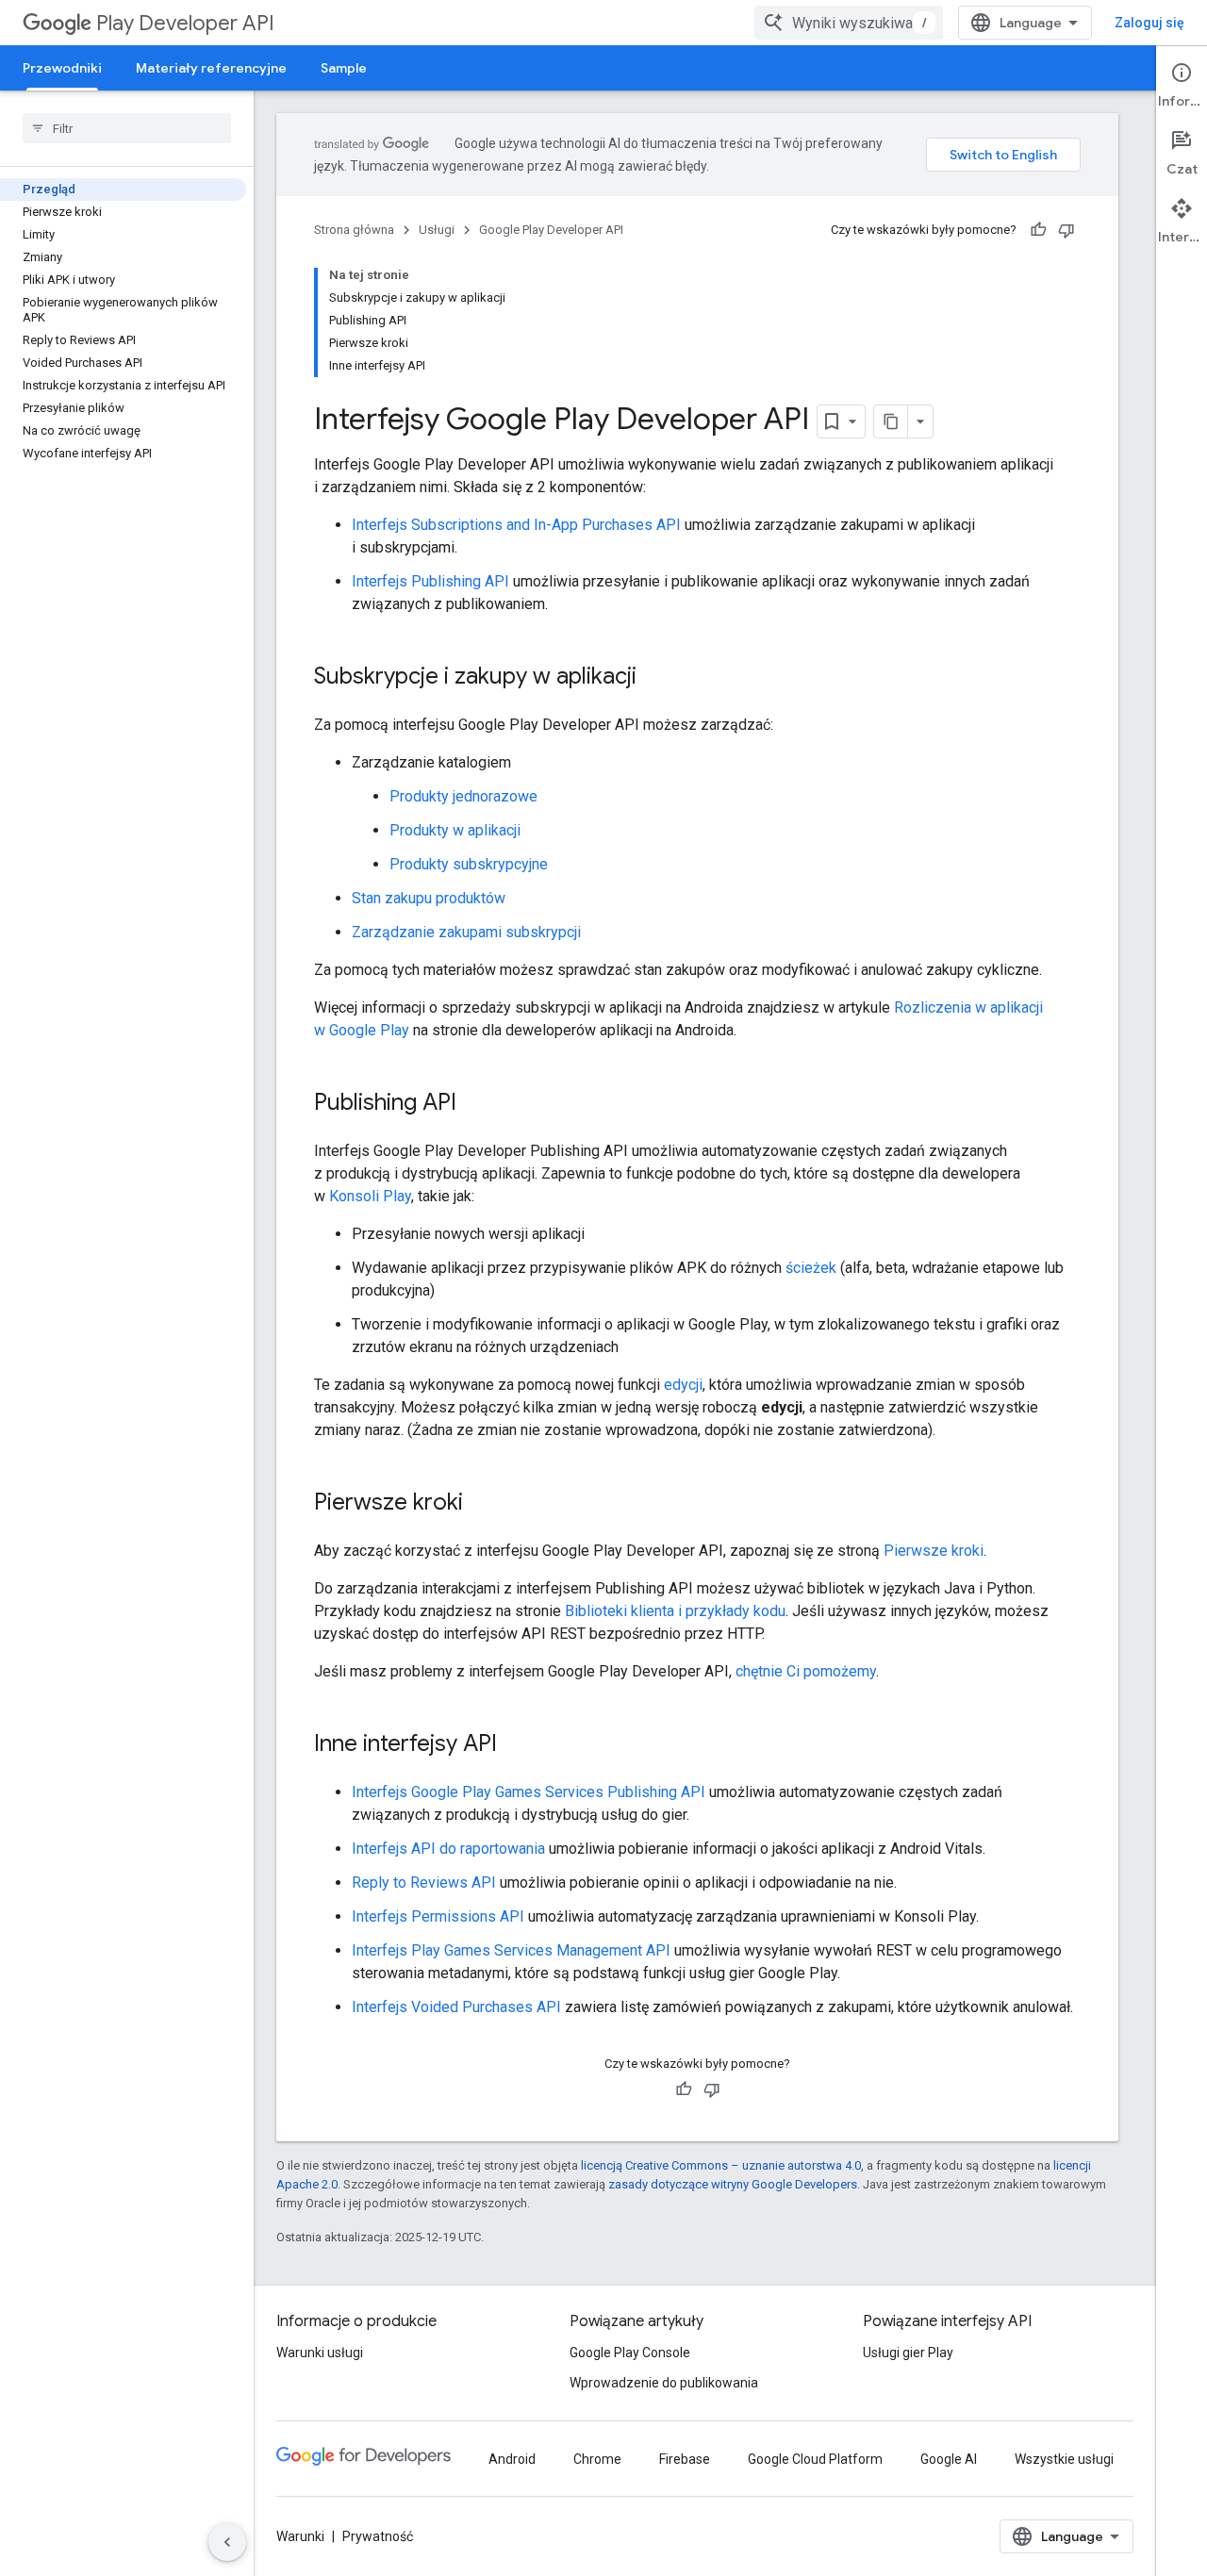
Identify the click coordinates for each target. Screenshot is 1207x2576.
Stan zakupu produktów (429, 898)
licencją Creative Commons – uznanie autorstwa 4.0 (721, 2165)
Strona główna (354, 230)
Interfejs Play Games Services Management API (511, 1950)
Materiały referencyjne (211, 68)
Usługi (437, 230)
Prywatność (378, 2536)
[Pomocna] (1038, 230)
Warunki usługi (320, 2353)
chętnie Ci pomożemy (806, 1671)
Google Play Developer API (551, 230)
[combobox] (849, 23)
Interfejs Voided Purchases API (456, 2007)
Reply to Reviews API (424, 1882)
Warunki (300, 2536)
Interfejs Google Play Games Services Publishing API (529, 1792)
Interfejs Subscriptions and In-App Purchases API (516, 525)
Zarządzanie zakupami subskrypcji (466, 932)
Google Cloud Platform (815, 2459)
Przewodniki (62, 68)
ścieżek (811, 1268)
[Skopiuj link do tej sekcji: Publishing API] (475, 1104)
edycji (683, 1385)
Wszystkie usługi (1064, 2459)
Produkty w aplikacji (455, 830)
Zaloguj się (1149, 23)
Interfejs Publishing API (430, 581)
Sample (344, 68)
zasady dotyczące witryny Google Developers (733, 2184)
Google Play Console (630, 2353)
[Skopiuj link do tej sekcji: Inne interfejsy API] (516, 1745)
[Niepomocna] (1066, 230)
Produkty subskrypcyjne (469, 864)
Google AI (949, 2459)
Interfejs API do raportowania (448, 1849)
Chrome (597, 2459)
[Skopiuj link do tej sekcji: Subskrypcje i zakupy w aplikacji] (655, 678)
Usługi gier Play (908, 2353)
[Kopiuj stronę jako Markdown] (891, 421)
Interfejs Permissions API (438, 1916)
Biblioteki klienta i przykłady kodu (675, 1611)
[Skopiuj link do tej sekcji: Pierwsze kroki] (482, 1504)
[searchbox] (127, 128)
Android (512, 2459)
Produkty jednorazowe (463, 796)
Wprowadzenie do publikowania (664, 2383)
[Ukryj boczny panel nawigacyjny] (227, 2542)
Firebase (685, 2459)
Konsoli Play (370, 1196)
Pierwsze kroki (934, 1551)
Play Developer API (185, 23)
